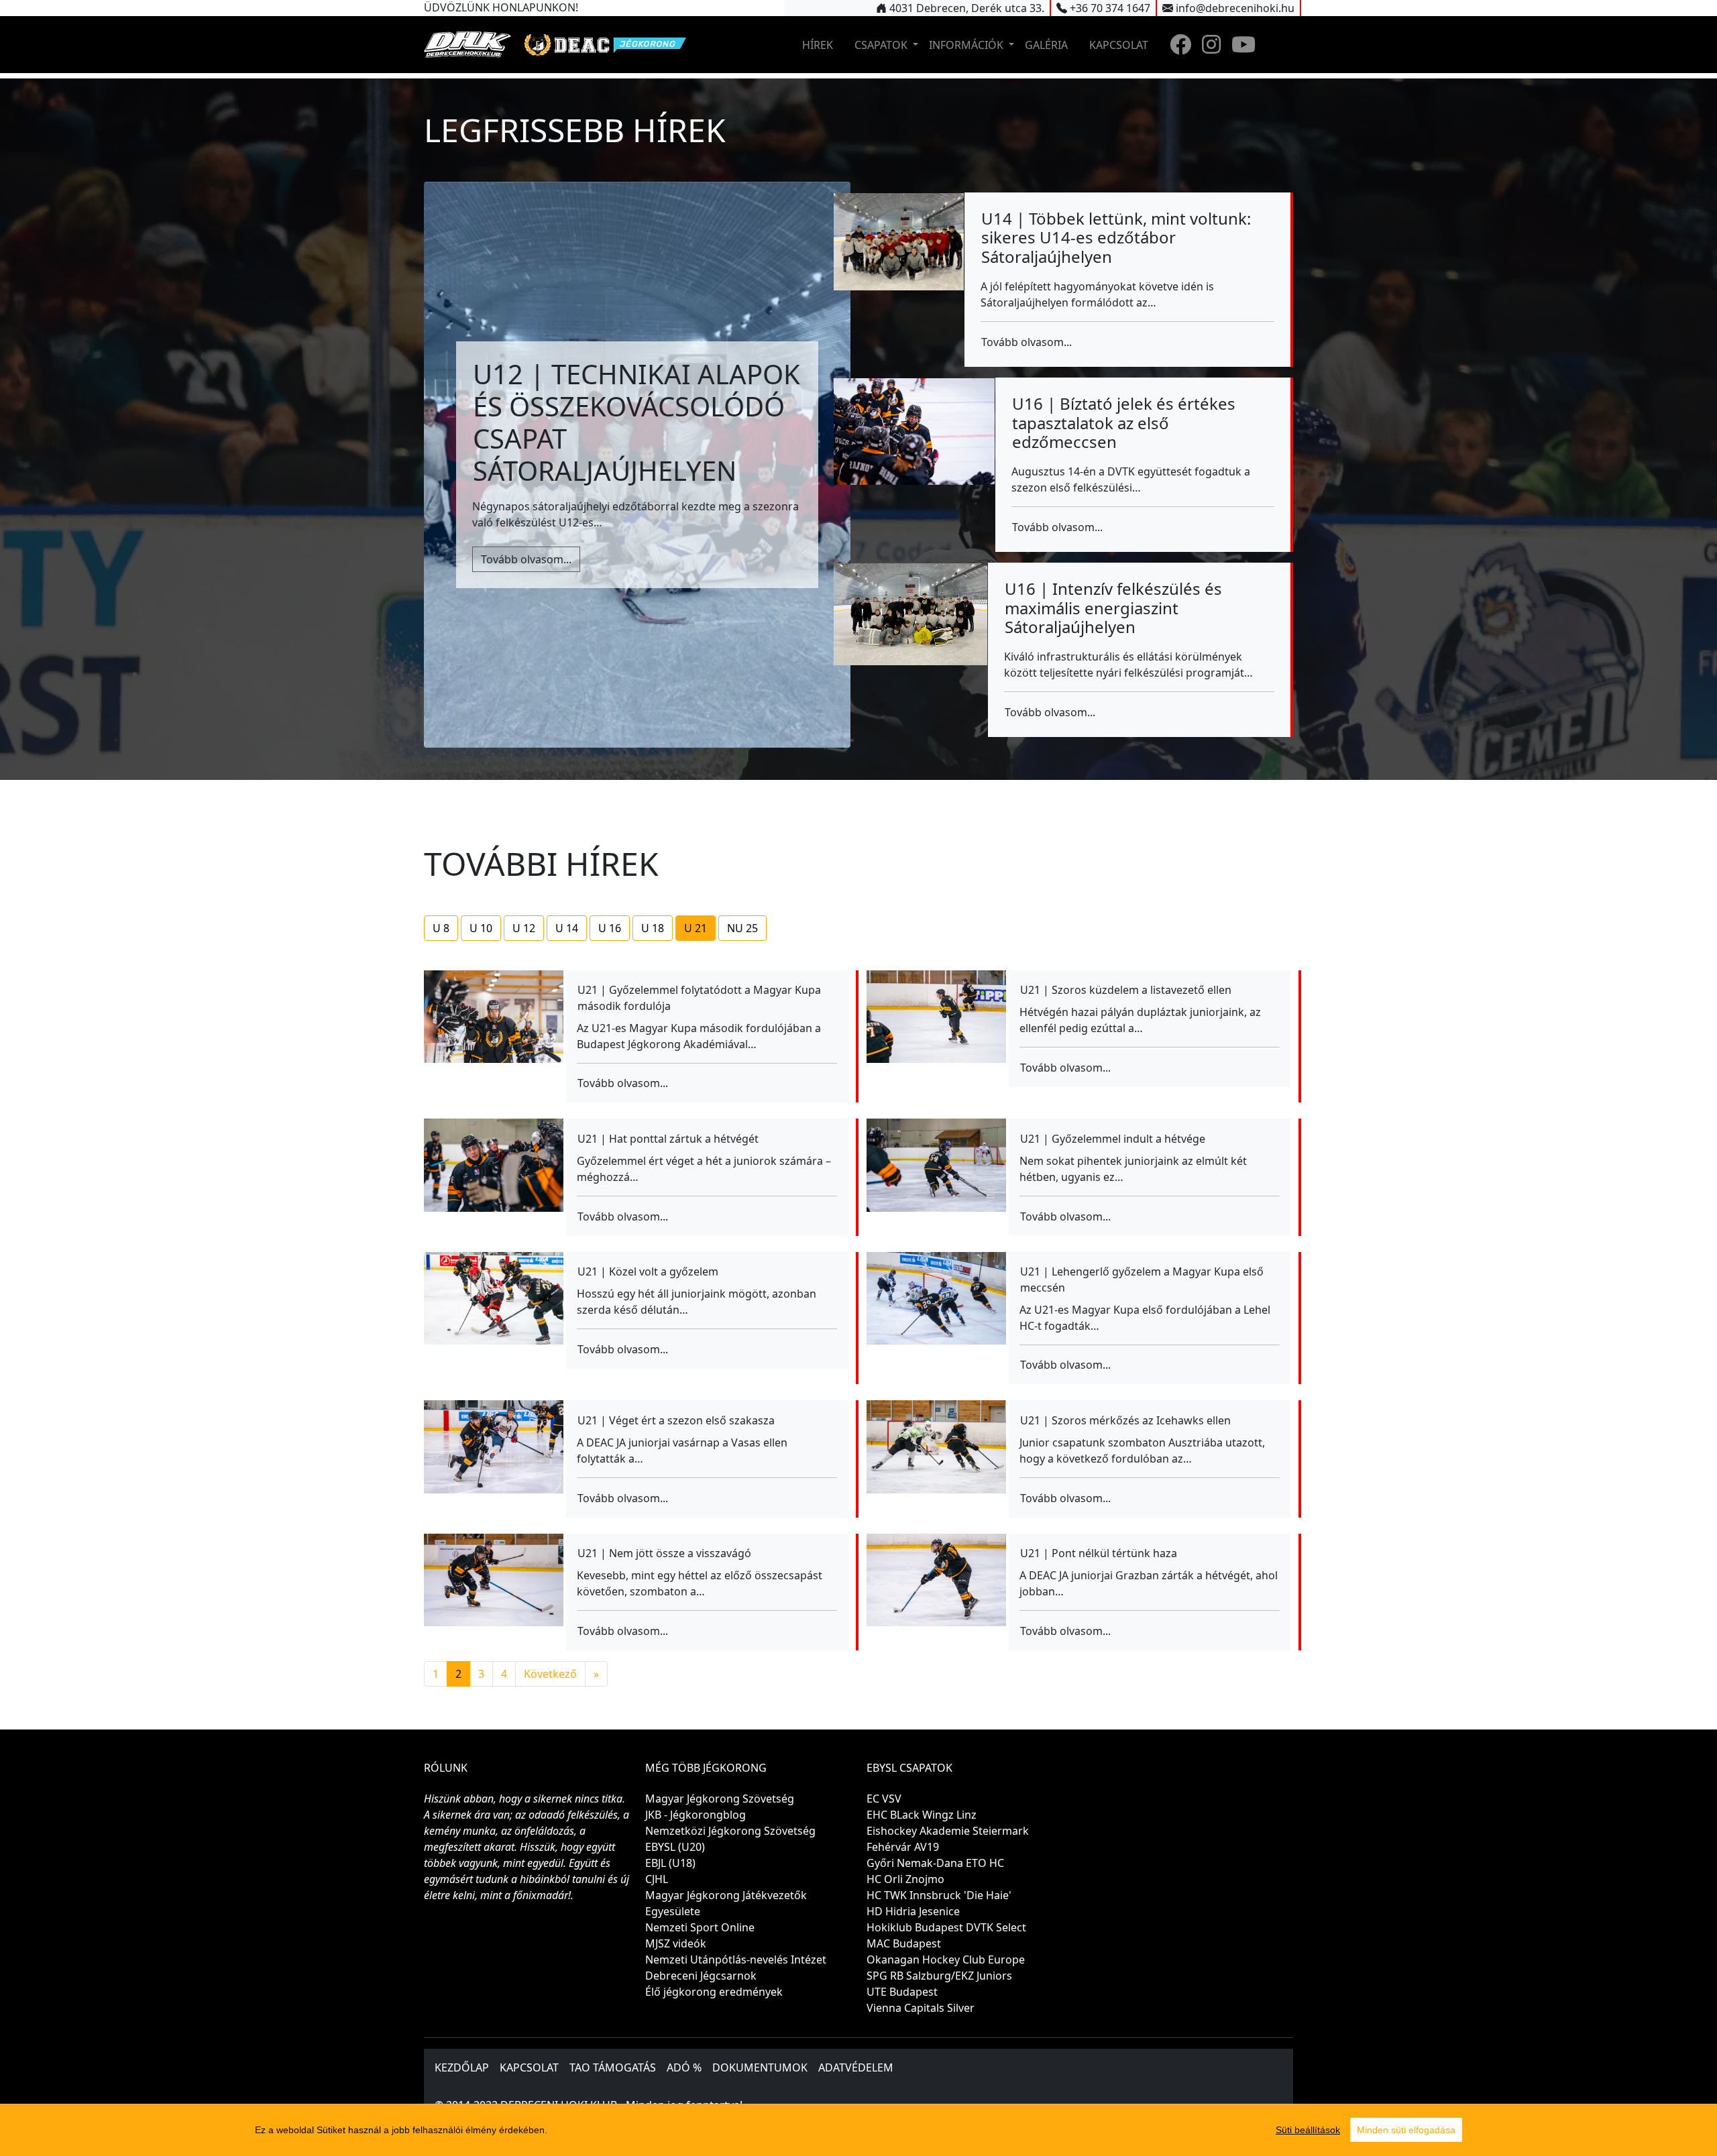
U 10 (481, 928)
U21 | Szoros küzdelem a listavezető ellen (1126, 990)
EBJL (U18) (670, 1863)
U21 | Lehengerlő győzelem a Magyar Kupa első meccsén (1142, 1280)
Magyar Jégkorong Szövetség (720, 1799)
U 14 (567, 928)
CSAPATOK (882, 45)
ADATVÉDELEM (856, 2067)
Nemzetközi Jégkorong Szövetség (730, 1831)
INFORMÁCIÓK (967, 45)
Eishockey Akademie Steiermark (948, 1831)
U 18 (653, 928)
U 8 (441, 928)
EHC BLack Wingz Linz (922, 1815)
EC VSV (884, 1799)
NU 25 (742, 928)
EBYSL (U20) (675, 1847)
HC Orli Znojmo (905, 1879)
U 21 (696, 928)
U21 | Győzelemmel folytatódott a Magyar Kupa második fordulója (699, 998)
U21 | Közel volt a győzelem (648, 1271)
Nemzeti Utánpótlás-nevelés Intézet (736, 1960)
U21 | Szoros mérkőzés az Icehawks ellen (1125, 1420)
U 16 (610, 928)
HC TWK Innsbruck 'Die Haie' (939, 1895)
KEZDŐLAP (462, 2067)
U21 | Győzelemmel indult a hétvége (1113, 1139)
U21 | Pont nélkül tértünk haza (1099, 1553)
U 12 (524, 928)
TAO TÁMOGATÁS (613, 2067)
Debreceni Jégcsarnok (701, 1976)
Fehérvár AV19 (903, 1847)
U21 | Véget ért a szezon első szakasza (676, 1420)
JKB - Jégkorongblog (696, 1815)
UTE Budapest (902, 1992)
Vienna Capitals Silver (921, 2008)
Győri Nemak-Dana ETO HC (935, 1863)
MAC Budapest (904, 1943)
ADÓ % (684, 2067)
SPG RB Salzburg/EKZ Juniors (939, 1976)
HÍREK (818, 45)
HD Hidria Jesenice (913, 1911)
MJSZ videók (676, 1943)
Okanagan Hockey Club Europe (946, 1960)
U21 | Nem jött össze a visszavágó (664, 1553)
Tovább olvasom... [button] (526, 559)
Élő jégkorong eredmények (714, 1992)
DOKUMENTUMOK (760, 2067)
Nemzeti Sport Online (700, 1927)
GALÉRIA (1046, 45)
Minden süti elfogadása (1406, 2130)
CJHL (657, 1879)
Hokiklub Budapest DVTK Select (946, 1927)
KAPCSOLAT (1119, 45)
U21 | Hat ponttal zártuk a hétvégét (668, 1139)
